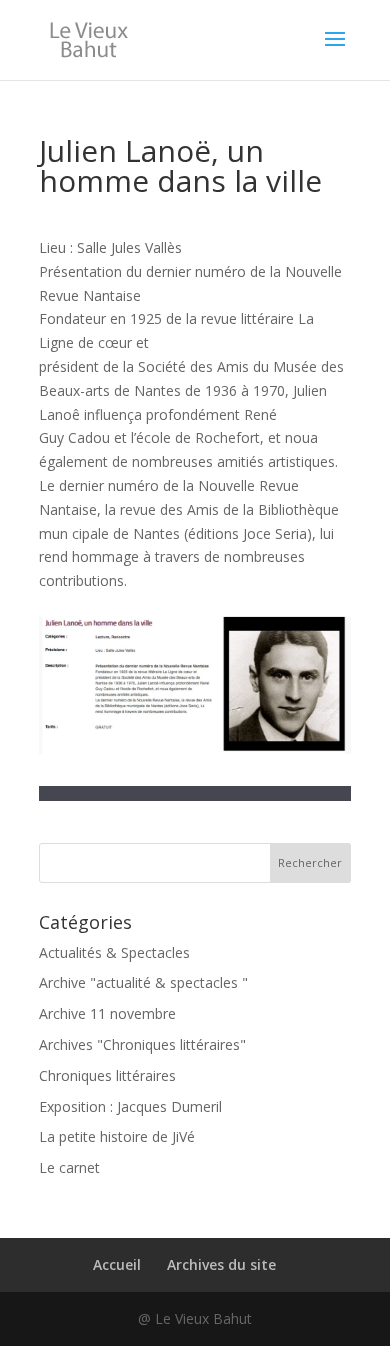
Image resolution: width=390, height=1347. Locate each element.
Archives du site (221, 1264)
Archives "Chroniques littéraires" (142, 1044)
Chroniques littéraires (107, 1075)
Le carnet (69, 1167)
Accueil (117, 1264)
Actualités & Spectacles (114, 952)
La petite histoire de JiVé (117, 1136)
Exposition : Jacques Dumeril (130, 1106)
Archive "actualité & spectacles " (143, 982)
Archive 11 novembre (107, 1013)
